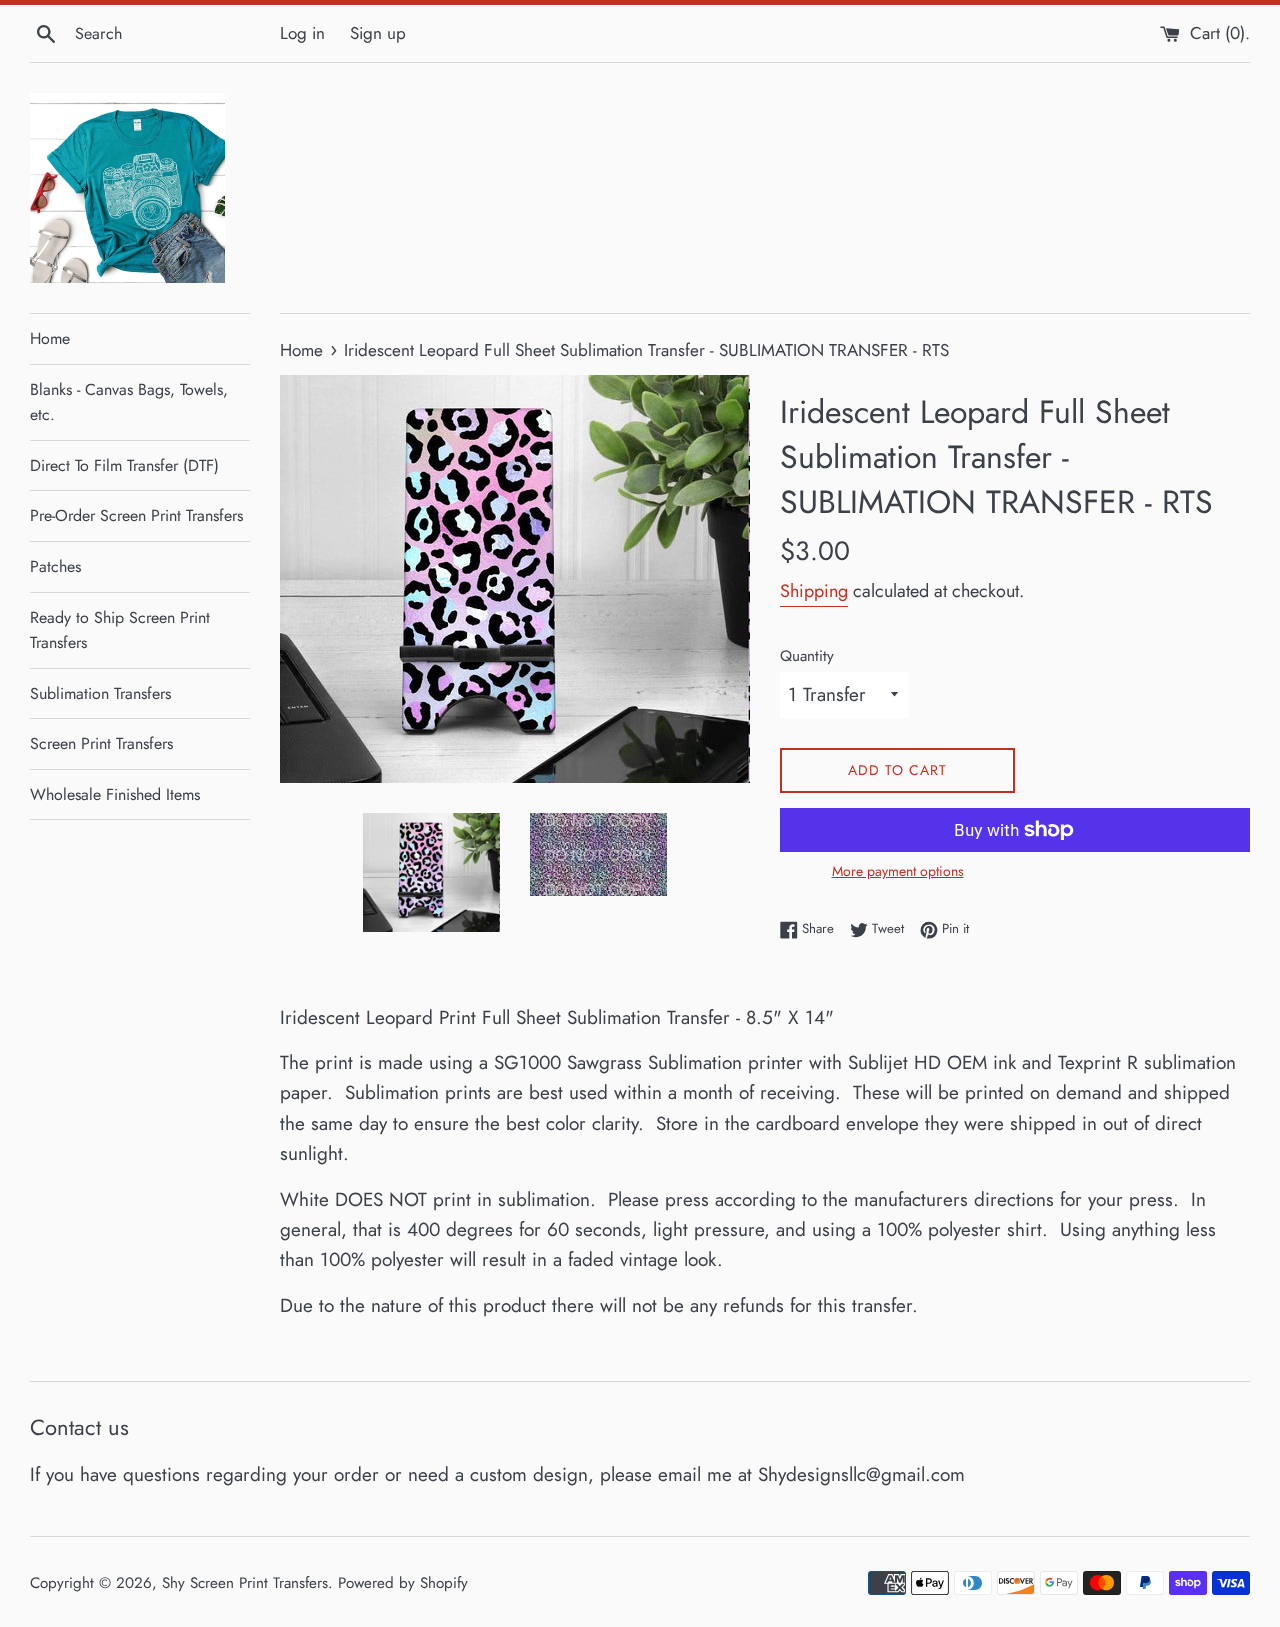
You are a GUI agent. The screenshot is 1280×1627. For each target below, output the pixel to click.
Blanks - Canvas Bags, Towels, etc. (129, 402)
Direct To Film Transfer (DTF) (124, 465)
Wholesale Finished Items (115, 794)
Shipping (814, 591)
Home (50, 338)
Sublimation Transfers (100, 693)
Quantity (807, 656)
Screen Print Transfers (101, 743)
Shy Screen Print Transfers (245, 1583)
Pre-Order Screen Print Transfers (136, 515)
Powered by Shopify (403, 1583)
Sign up (378, 33)
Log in (302, 33)
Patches (55, 566)
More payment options (898, 871)
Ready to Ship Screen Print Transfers (120, 630)
